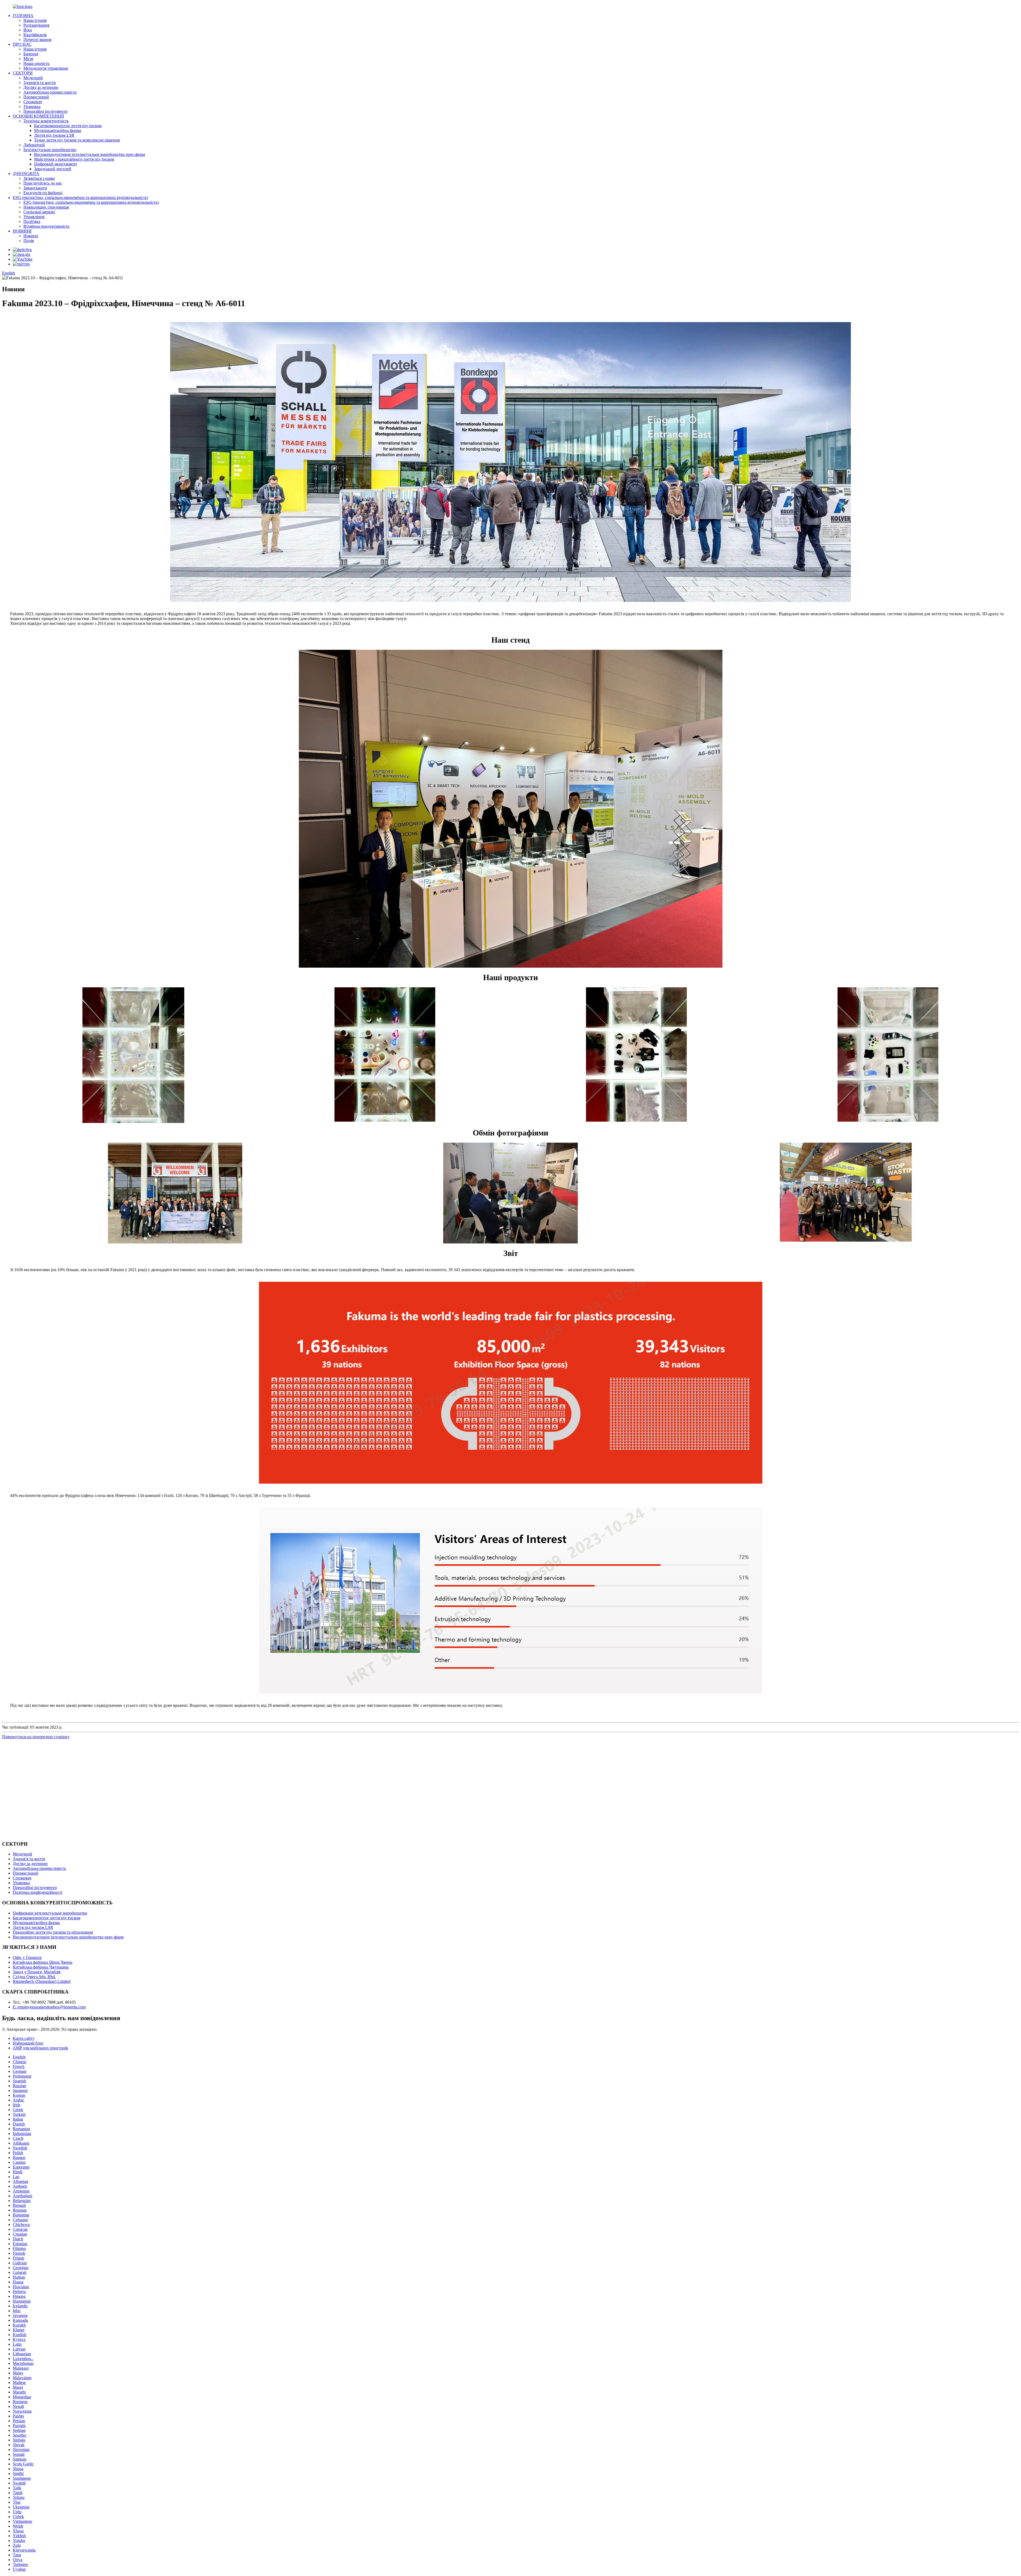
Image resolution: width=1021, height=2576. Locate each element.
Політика (32, 221)
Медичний (33, 78)
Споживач (33, 102)
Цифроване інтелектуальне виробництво (50, 1913)
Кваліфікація (35, 35)
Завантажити (35, 188)
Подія (29, 241)
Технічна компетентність (46, 121)
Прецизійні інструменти (45, 111)
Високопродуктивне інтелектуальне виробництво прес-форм (89, 154)
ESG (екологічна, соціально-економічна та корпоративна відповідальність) (80, 197)
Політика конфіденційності (37, 1892)
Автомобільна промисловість (50, 92)
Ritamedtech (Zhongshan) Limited (42, 1981)
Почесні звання (37, 39)
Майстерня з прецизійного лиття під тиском (74, 159)
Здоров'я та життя (39, 83)
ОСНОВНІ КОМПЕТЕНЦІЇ (38, 116)
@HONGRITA (26, 174)
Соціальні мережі (39, 212)
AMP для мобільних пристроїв (40, 2048)
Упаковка (32, 107)
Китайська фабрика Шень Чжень (43, 1962)
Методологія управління (46, 68)
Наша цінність (36, 63)
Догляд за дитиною (41, 87)
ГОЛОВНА (23, 16)
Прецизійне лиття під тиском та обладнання (53, 1932)
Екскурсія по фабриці (43, 193)
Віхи (28, 30)
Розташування (36, 25)
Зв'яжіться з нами (39, 178)
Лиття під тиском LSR (54, 135)
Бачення (31, 54)
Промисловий (36, 97)
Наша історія (35, 20)
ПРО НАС (22, 44)
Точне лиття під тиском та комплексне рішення (77, 140)
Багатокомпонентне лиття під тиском (68, 126)
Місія (28, 59)
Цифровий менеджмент (56, 164)
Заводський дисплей (53, 169)
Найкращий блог (28, 2043)
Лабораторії (34, 145)
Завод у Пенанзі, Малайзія (37, 1972)
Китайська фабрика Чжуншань (41, 1967)
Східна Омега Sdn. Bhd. (34, 1977)
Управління (34, 217)
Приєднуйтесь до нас (43, 183)
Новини (31, 236)
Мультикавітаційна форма (58, 130)
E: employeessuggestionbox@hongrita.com (49, 2007)
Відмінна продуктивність (46, 226)
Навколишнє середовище (46, 207)
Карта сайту (24, 2038)
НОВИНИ (22, 231)
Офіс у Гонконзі (27, 1957)
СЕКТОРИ (23, 73)
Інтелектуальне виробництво (50, 150)
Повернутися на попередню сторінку (36, 1737)
